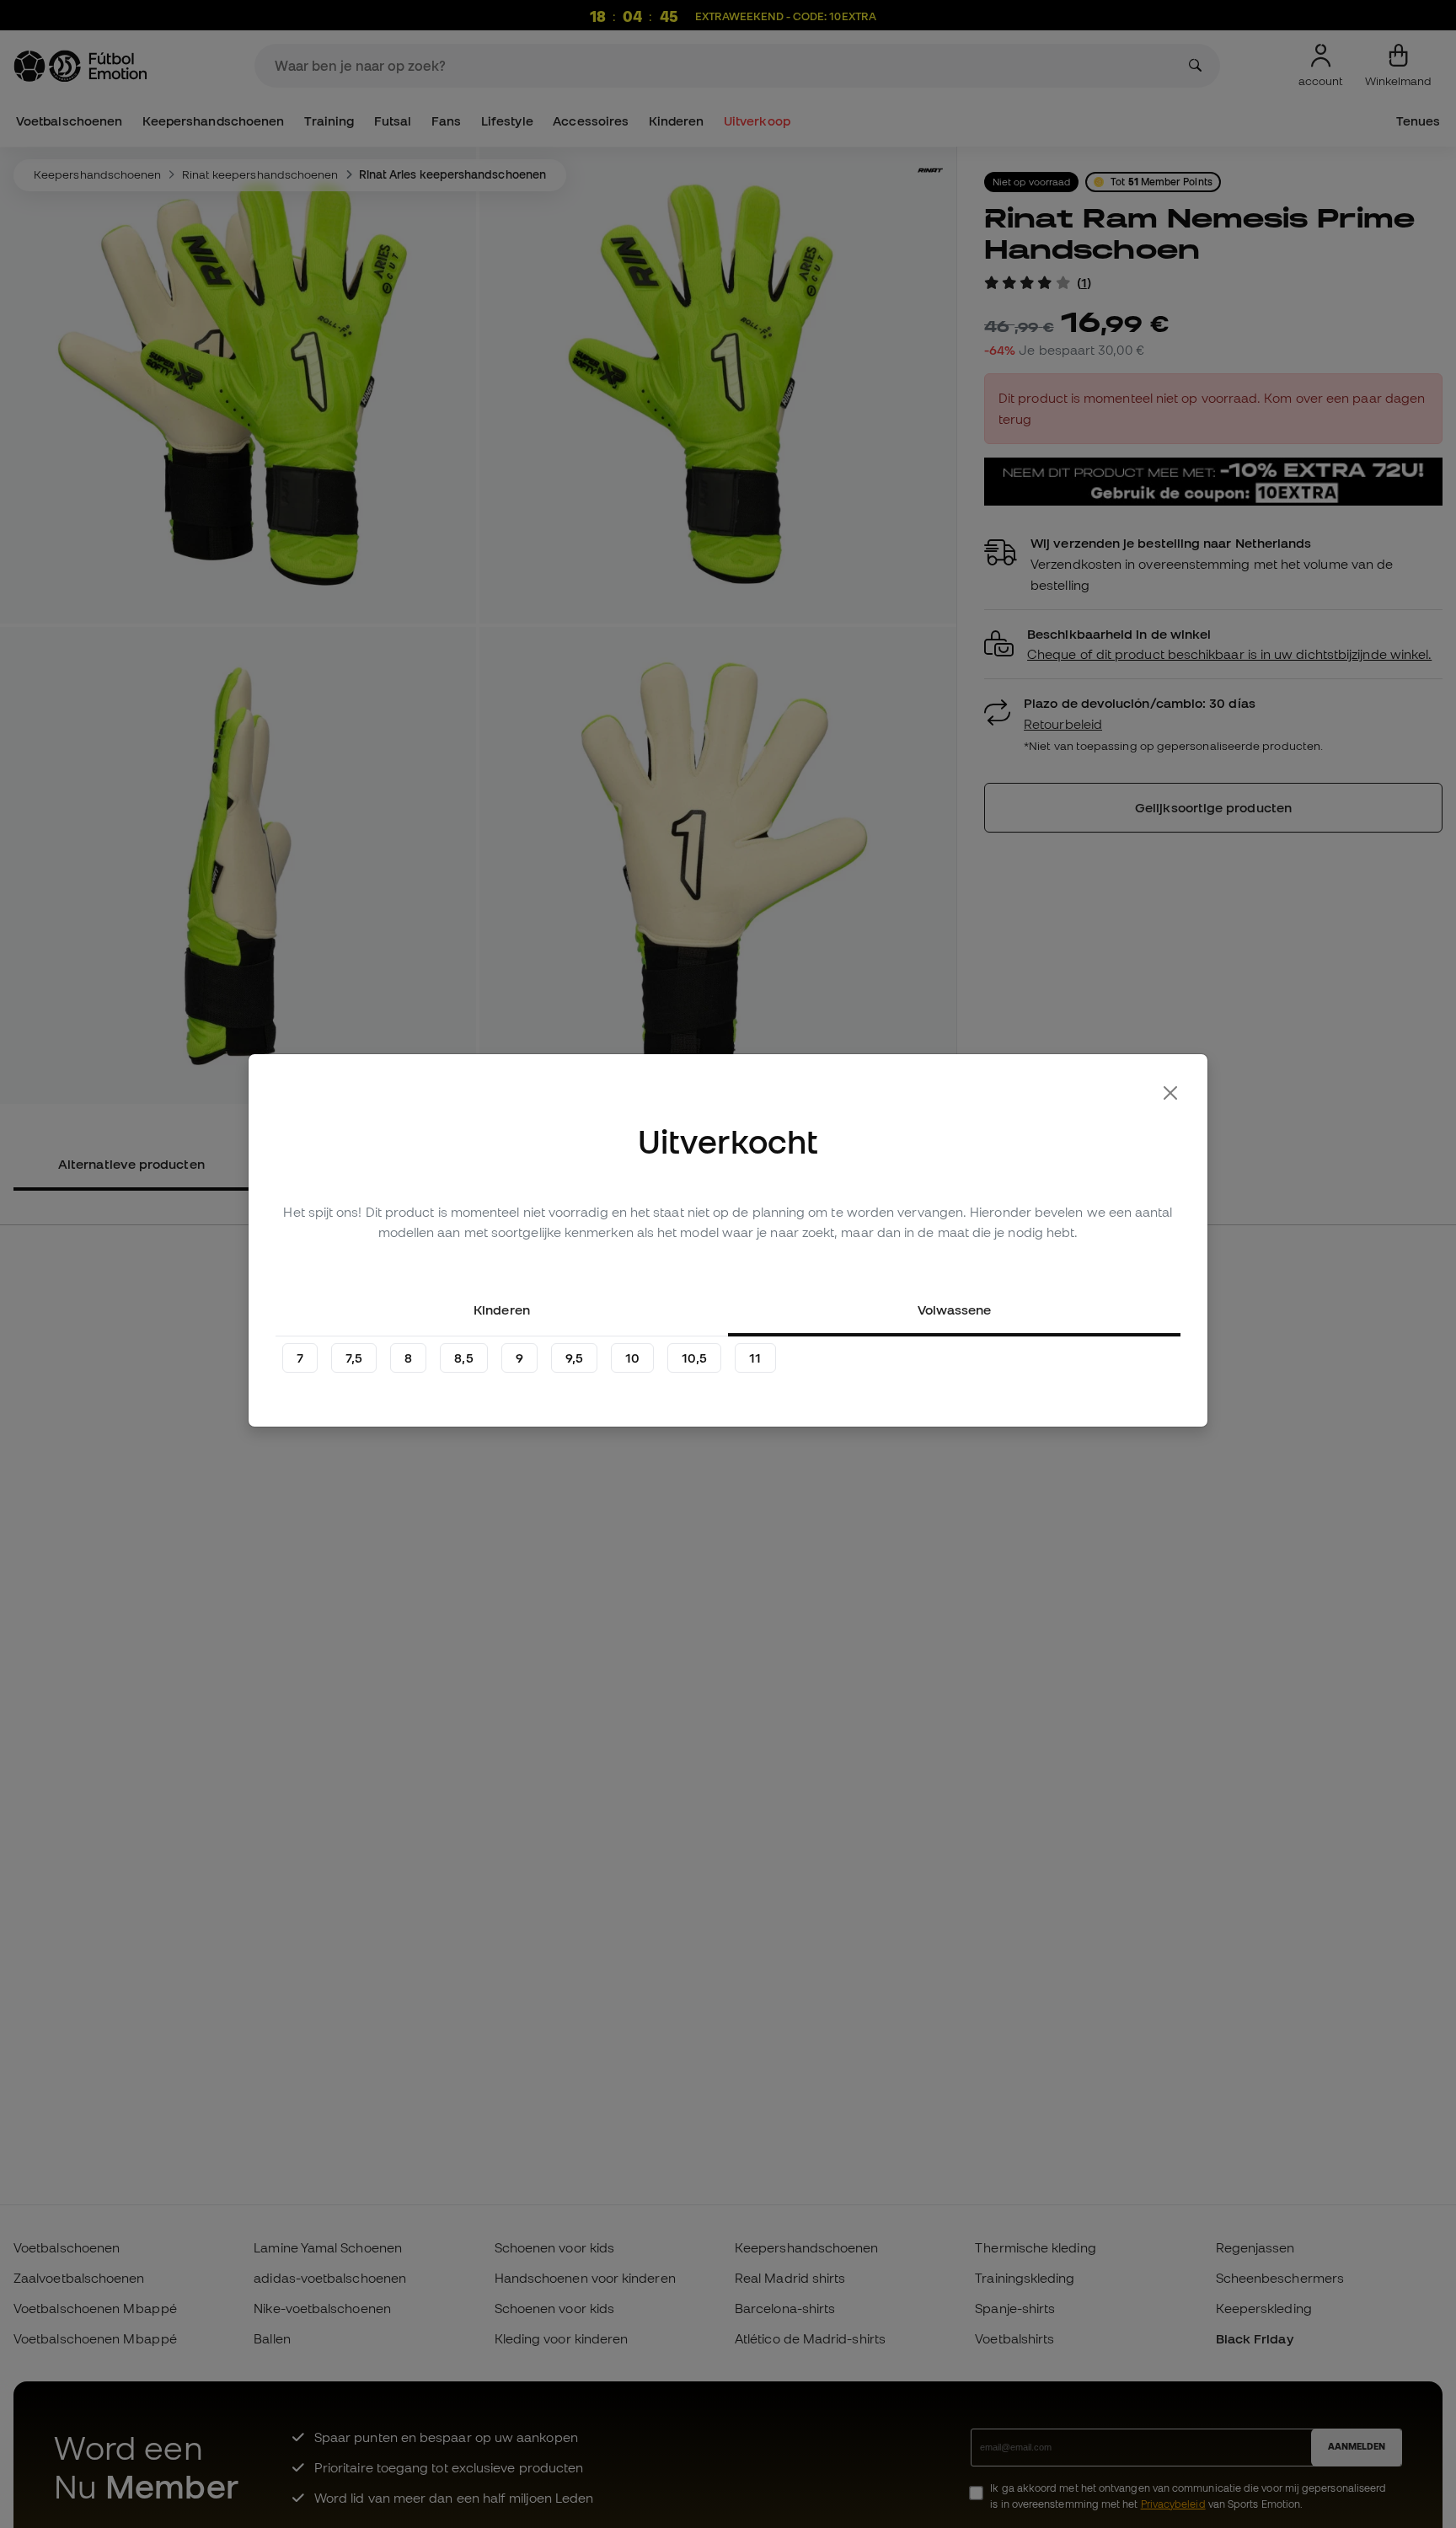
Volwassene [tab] (955, 1310)
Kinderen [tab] (502, 1310)
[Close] (1170, 1093)
